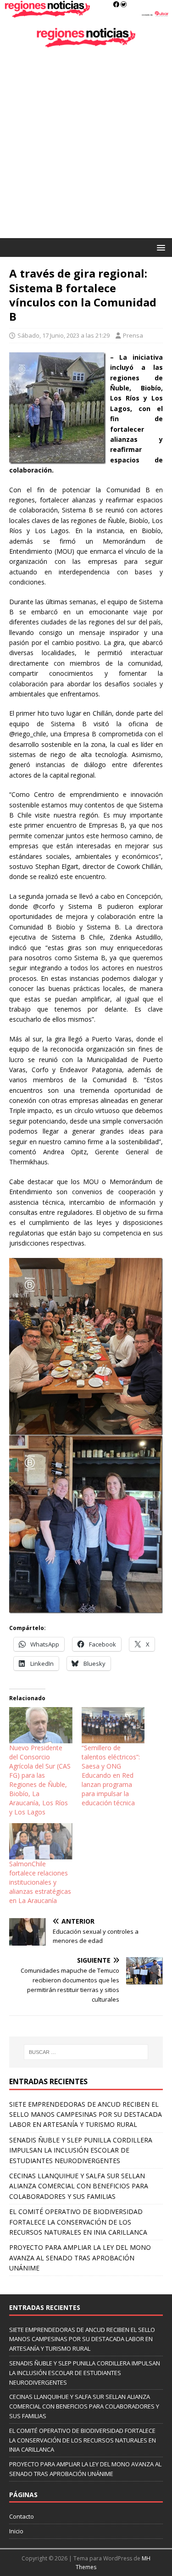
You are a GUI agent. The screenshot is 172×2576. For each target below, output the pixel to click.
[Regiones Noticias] (86, 13)
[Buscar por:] (86, 2052)
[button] (159, 247)
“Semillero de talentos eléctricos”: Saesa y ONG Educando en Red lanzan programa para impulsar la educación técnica (111, 1775)
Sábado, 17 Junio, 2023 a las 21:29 (64, 335)
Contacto (22, 2516)
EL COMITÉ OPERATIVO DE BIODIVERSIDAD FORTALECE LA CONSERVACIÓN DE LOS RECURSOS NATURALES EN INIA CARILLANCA (78, 2222)
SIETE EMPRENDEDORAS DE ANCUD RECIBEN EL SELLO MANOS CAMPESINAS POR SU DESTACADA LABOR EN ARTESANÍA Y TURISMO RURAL (86, 2114)
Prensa (133, 335)
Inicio (16, 2531)
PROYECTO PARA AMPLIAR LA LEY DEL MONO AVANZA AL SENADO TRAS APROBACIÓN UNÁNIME (80, 2258)
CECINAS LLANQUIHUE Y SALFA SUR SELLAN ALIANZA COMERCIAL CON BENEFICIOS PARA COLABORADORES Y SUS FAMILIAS (79, 2186)
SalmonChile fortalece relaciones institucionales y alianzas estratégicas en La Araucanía (40, 1882)
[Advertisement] (86, 147)
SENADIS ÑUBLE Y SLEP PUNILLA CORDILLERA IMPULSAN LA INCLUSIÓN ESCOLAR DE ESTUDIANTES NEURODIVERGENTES (81, 2150)
